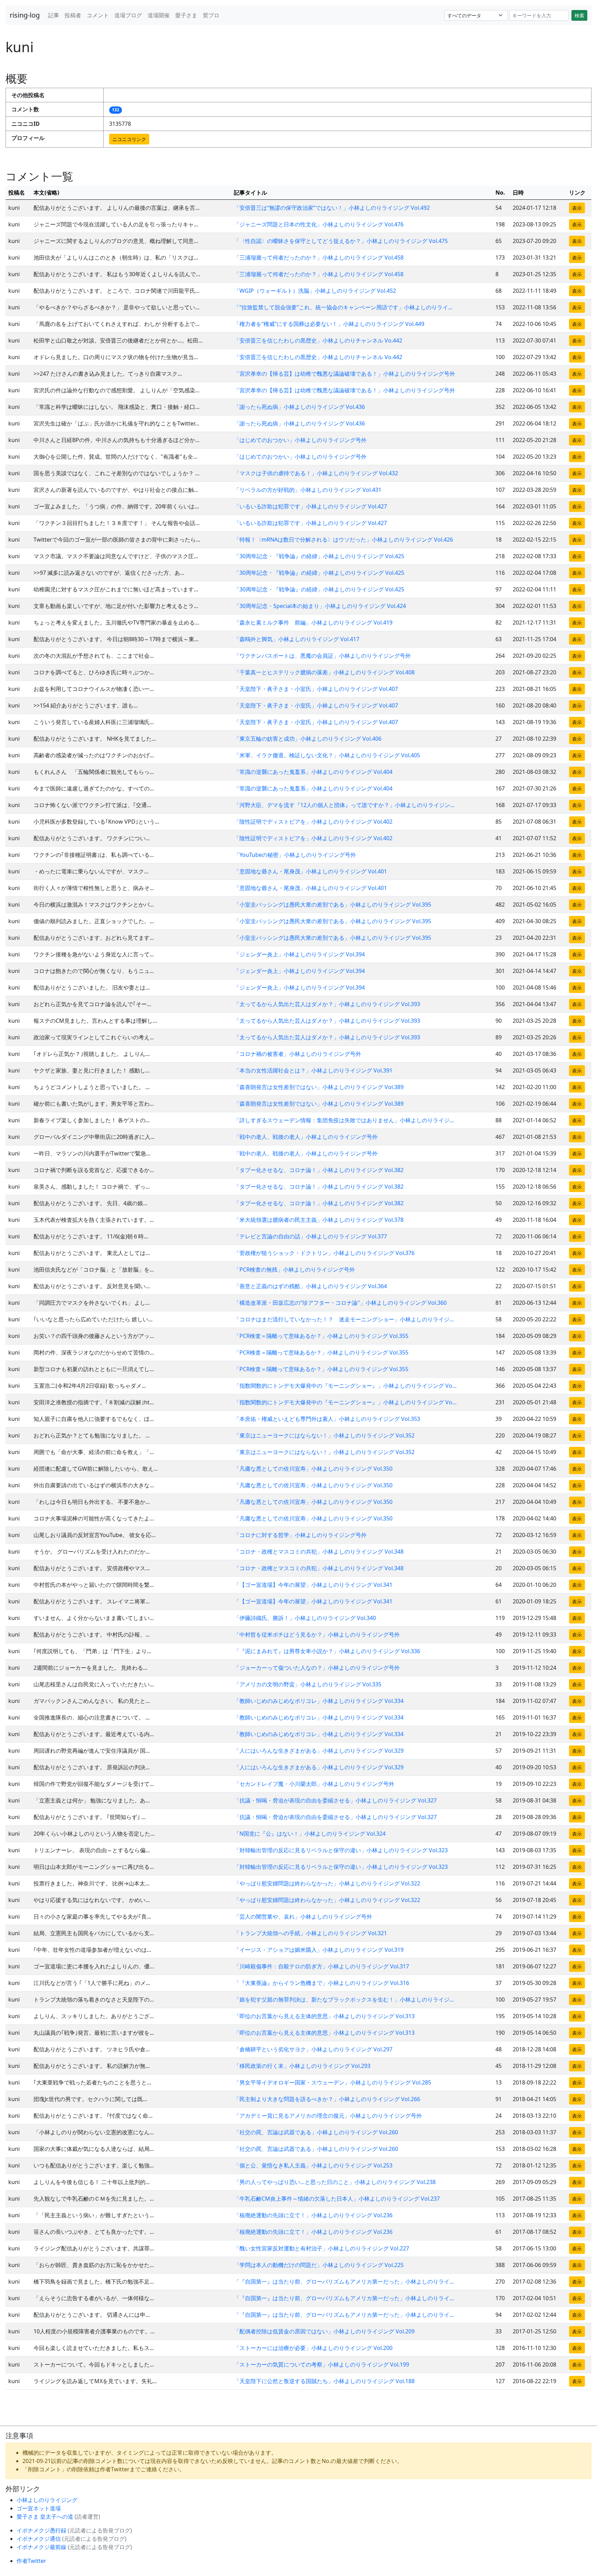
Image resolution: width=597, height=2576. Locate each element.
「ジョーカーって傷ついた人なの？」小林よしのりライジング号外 (317, 1668)
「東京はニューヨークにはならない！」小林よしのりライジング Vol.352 (324, 1435)
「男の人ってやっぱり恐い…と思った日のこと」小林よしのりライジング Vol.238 (335, 2182)
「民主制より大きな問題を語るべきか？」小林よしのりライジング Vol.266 (327, 2099)
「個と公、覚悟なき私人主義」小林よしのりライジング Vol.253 (313, 2165)
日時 (518, 193)
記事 (54, 15)
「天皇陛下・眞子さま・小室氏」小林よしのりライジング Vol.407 (316, 689)
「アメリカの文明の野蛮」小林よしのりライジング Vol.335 (308, 1684)
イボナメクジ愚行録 (42, 2530)
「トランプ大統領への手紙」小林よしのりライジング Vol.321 (310, 1933)
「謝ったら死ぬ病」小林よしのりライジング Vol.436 (299, 407)
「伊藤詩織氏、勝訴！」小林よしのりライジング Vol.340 (305, 1618)
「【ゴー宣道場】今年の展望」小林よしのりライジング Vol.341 (313, 1585)
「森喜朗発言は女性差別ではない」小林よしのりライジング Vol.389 (319, 1087)
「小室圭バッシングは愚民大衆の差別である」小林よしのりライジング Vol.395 (333, 905)
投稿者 (73, 15)
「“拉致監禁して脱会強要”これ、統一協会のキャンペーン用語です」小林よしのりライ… (343, 307)
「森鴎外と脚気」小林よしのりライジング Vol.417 (297, 639)
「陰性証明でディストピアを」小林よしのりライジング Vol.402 (313, 822)
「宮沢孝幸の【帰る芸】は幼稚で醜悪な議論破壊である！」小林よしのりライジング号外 (344, 374)
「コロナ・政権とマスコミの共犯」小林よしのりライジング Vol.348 (319, 1552)
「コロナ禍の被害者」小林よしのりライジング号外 (297, 1054)
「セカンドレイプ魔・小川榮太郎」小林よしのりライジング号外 (314, 1784)
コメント (98, 15)
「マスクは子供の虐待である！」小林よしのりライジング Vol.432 (316, 473)
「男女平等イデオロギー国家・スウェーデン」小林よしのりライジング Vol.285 (333, 2082)
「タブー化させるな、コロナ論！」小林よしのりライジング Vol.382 (319, 1170)
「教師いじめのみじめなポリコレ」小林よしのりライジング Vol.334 (319, 1701)
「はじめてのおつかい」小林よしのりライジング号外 (300, 440)
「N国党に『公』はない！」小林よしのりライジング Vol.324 (310, 1834)
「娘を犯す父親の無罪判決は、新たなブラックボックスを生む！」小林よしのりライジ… (344, 1999)
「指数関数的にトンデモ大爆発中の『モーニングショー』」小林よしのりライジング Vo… (345, 1386)
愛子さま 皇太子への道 (46, 2517)
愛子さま (186, 15)
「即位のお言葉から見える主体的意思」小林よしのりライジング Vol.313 (324, 2016)
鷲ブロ (211, 15)
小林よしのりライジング (47, 2500)
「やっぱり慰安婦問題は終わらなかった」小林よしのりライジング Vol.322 (327, 1883)
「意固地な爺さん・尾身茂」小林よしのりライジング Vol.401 (310, 871)
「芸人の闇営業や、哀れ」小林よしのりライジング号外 (303, 1917)
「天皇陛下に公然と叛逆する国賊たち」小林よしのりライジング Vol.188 (324, 2381)
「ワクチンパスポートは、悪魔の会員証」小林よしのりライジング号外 (322, 656)
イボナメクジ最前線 (42, 2547)
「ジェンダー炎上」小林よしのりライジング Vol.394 (299, 954)
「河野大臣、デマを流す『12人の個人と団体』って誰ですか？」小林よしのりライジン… (344, 805)
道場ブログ (128, 15)
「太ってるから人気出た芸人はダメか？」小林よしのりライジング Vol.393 (327, 1004)
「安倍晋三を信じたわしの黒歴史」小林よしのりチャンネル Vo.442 (318, 340)
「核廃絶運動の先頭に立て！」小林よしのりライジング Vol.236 (313, 2215)
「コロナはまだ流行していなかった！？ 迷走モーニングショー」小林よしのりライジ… (344, 1319)
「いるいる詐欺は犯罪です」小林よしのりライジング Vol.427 (310, 506)
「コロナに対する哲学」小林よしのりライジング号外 (300, 1535)
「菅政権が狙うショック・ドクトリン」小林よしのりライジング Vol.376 (324, 1253)
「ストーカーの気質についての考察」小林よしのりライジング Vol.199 (321, 2364)
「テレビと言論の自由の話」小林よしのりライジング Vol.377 (310, 1236)
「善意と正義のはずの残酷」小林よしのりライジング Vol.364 (310, 1286)
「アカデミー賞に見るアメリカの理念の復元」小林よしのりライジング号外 (328, 2116)
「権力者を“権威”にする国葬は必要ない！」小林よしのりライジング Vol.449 (329, 324)
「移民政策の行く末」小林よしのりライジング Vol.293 (302, 2066)
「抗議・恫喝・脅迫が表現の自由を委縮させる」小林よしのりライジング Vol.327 (335, 1800)
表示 (577, 208)
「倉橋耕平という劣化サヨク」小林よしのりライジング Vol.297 (313, 2049)
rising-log (25, 15)
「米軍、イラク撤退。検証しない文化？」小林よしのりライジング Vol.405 (327, 755)
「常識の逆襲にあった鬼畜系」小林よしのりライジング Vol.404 (313, 772)
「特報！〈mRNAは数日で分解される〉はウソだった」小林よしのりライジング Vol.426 (343, 540)
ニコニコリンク (129, 139)
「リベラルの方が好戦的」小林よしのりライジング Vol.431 (308, 490)
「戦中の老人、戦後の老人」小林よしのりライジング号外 (306, 1137)
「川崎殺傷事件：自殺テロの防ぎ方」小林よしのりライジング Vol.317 (321, 1966)
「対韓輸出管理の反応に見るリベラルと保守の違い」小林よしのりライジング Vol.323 (341, 1850)
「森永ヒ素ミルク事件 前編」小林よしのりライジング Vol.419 (313, 622)
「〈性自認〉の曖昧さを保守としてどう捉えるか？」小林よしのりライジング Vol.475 (341, 241)
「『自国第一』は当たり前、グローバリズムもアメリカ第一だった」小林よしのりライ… (344, 2282)
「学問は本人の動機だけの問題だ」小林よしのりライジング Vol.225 (319, 2265)
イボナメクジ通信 (39, 2539)
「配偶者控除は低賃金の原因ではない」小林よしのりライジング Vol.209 (324, 2331)
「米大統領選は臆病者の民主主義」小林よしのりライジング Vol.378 (319, 1220)
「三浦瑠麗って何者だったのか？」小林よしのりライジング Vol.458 (319, 257)
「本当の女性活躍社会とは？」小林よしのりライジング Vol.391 (313, 1070)
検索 (579, 15)
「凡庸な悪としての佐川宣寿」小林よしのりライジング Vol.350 (313, 1469)
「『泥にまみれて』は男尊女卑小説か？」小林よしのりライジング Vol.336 (327, 1651)
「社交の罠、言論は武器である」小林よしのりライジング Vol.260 (316, 2132)
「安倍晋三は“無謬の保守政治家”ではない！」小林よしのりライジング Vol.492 (332, 208)
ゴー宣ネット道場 (39, 2508)
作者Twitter (31, 2561)
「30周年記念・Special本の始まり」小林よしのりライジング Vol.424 (320, 606)
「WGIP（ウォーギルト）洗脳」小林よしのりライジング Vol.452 (315, 291)
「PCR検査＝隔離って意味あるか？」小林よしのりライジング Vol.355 (321, 1336)
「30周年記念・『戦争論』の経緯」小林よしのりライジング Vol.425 (319, 556)
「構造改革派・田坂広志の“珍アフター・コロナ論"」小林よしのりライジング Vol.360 (340, 1303)
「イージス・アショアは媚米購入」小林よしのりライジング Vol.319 (319, 1950)
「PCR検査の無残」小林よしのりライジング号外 (294, 1270)
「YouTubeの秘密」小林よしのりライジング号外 (295, 855)
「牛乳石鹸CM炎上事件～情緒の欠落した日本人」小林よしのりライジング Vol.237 (337, 2199)
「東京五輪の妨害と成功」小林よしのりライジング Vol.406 (308, 739)
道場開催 (159, 15)
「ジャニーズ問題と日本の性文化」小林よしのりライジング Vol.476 (319, 224)
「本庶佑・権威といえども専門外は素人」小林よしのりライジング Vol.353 (327, 1419)
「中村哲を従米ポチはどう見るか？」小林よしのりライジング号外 (317, 1634)
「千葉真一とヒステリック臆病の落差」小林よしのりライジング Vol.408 (324, 672)
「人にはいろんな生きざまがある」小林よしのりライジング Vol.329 (319, 1751)
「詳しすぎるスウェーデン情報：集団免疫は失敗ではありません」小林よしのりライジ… (344, 1120)
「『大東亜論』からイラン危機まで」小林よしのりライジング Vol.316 (321, 1983)
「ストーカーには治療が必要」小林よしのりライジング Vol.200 (313, 2348)
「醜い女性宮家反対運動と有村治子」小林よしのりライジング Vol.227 (321, 2248)
